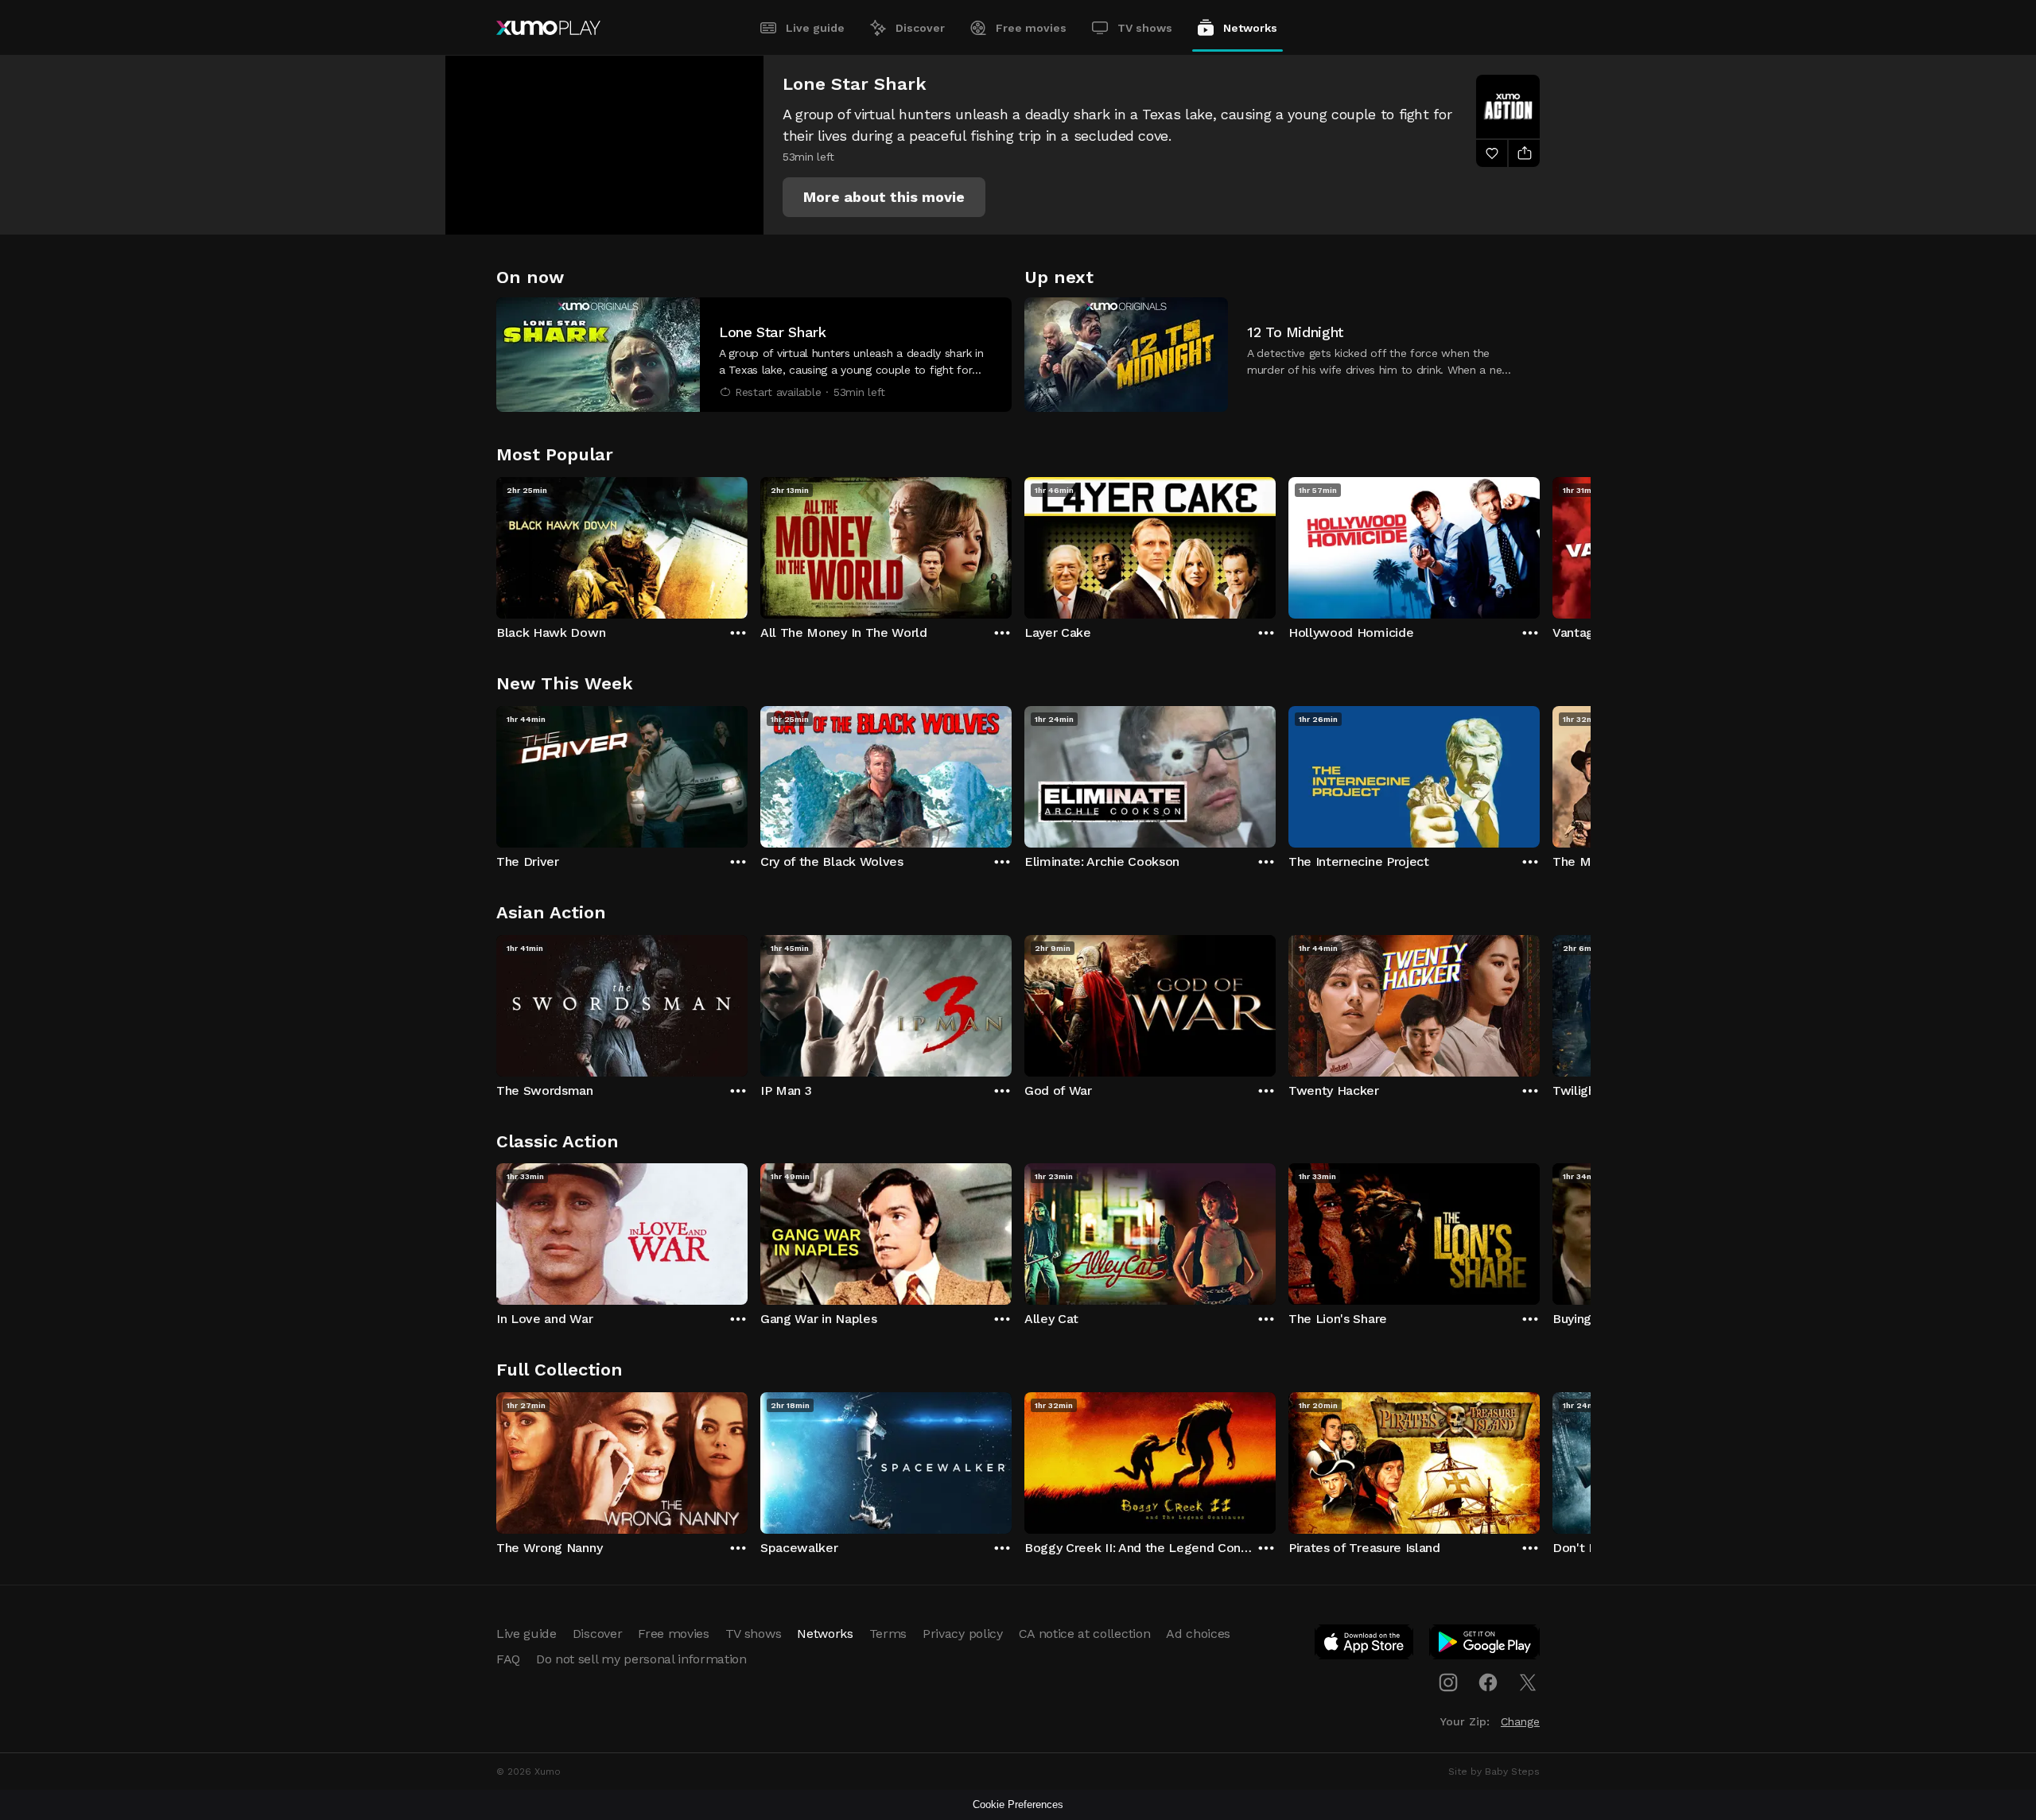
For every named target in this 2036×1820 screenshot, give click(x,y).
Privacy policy (963, 1634)
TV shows (1145, 28)
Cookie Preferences (1018, 1804)
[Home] (548, 28)
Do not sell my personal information (641, 1659)
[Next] (1540, 544)
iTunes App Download (1365, 1645)
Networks (1250, 28)
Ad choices (1198, 1634)
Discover (920, 28)
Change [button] (1520, 1721)
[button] (884, 197)
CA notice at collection (1085, 1634)
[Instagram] (1448, 1682)
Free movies (1031, 28)
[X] (1528, 1682)
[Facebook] (1488, 1682)
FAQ (508, 1659)
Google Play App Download (1485, 1645)
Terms (888, 1634)
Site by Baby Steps (1494, 1771)
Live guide (815, 28)
